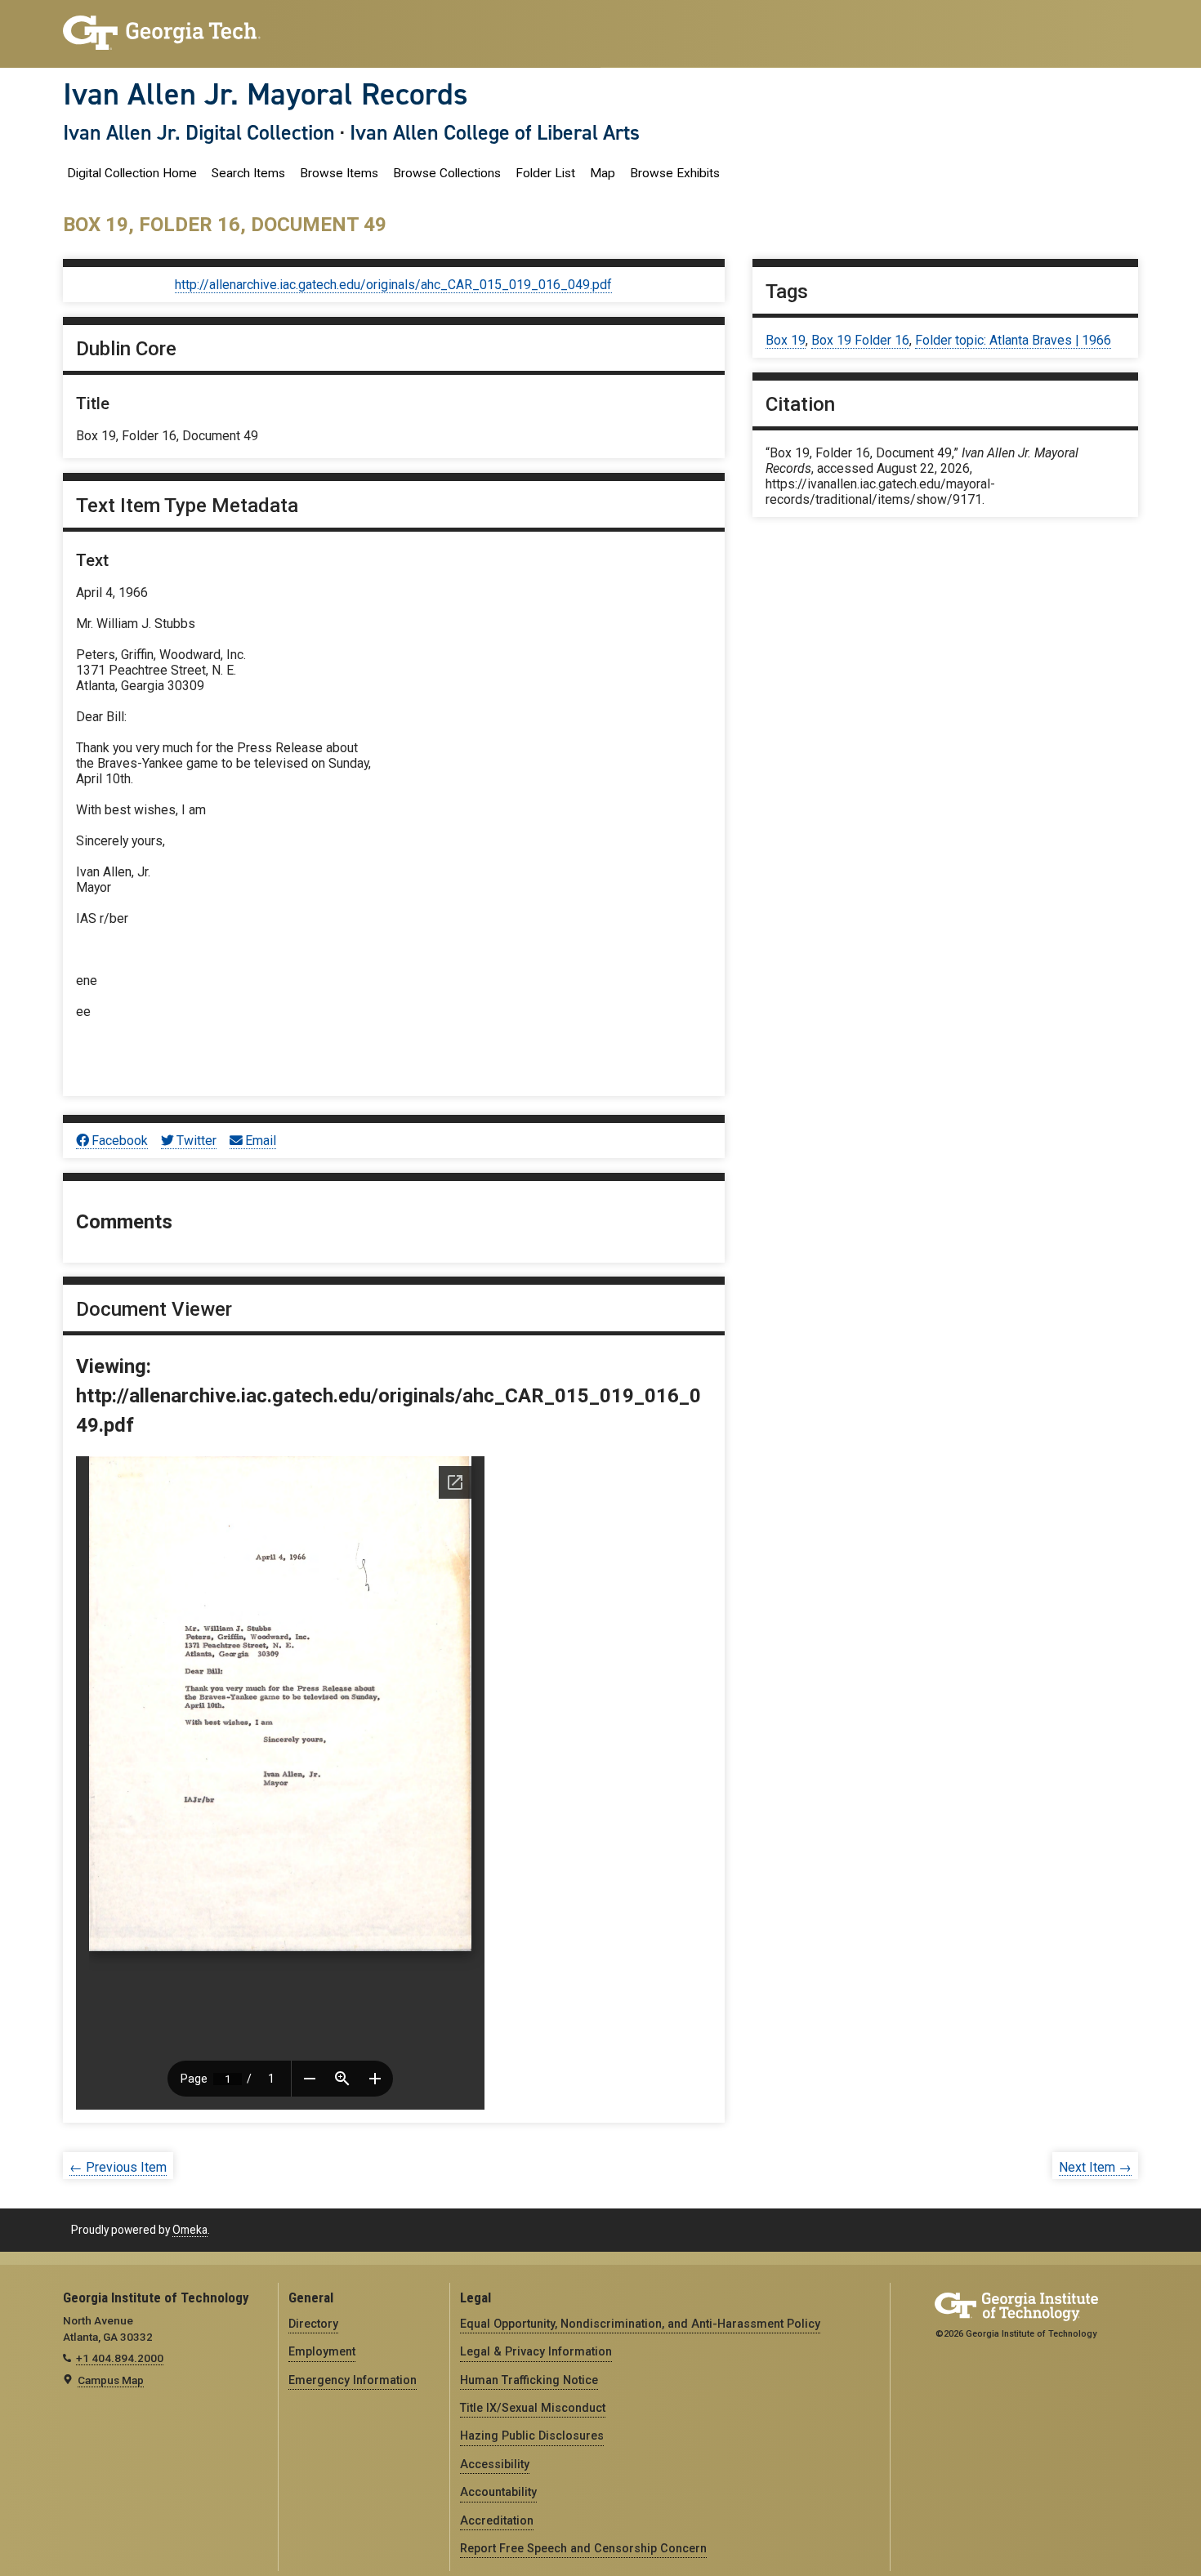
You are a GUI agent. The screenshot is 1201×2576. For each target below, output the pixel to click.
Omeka (190, 2230)
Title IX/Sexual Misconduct (533, 2408)
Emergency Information (353, 2380)
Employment (322, 2351)
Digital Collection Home (132, 173)
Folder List (545, 173)
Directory (313, 2324)
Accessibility (495, 2464)
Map (603, 173)
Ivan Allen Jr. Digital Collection (199, 132)
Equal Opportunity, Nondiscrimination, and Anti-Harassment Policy (640, 2324)
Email (261, 1141)
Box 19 (786, 340)
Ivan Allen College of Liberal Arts (495, 132)
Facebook (120, 1141)
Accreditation (497, 2520)
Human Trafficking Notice (529, 2380)
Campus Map (111, 2380)
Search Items (248, 173)
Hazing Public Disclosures (532, 2436)
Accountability (498, 2492)
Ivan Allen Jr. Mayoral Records (266, 94)
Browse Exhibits (675, 173)
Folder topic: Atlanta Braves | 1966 (1013, 340)
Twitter (196, 1141)
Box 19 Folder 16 (860, 340)
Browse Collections (447, 173)
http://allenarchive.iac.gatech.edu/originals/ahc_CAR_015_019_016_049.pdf (393, 285)
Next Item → (1095, 2167)
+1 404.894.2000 (120, 2358)
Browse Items (339, 173)
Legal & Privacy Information (536, 2351)
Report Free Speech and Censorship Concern (583, 2548)
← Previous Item (118, 2167)
